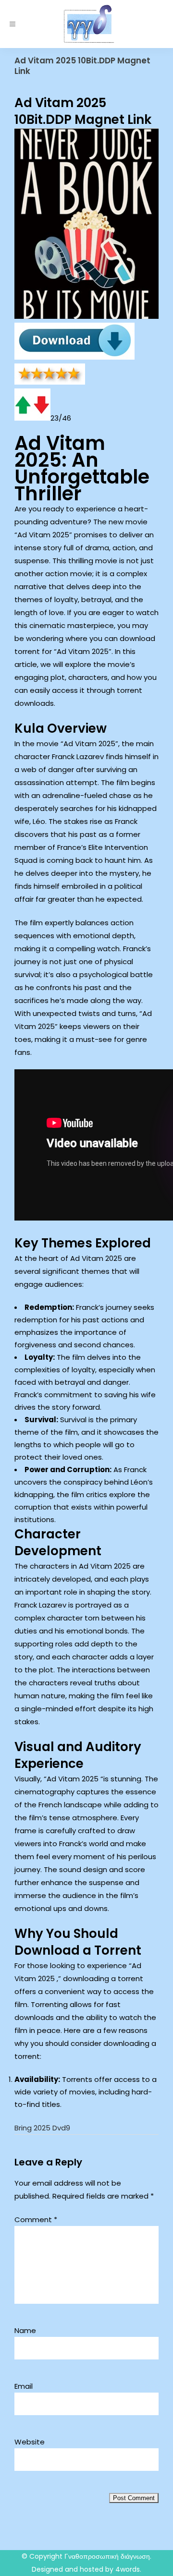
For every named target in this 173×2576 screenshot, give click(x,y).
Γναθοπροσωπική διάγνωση (107, 2556)
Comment (36, 2219)
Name (25, 2330)
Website (30, 2442)
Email (24, 2386)
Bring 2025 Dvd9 (42, 2128)
